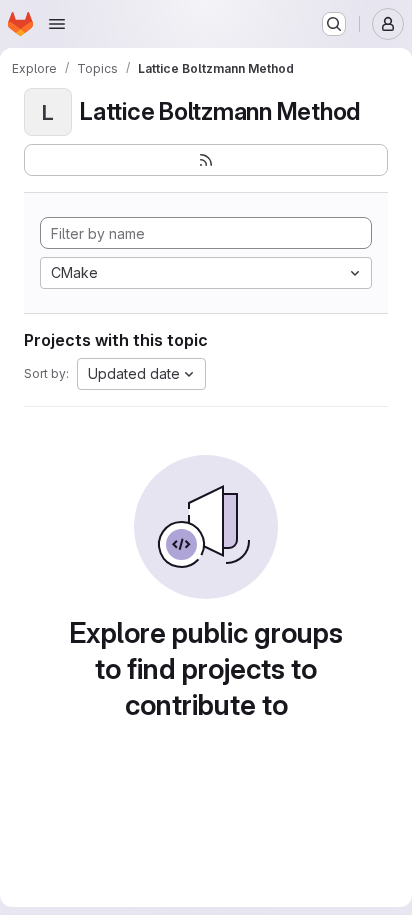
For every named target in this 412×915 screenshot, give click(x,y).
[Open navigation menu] (57, 24)
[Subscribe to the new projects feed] (206, 160)
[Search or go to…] (334, 24)
